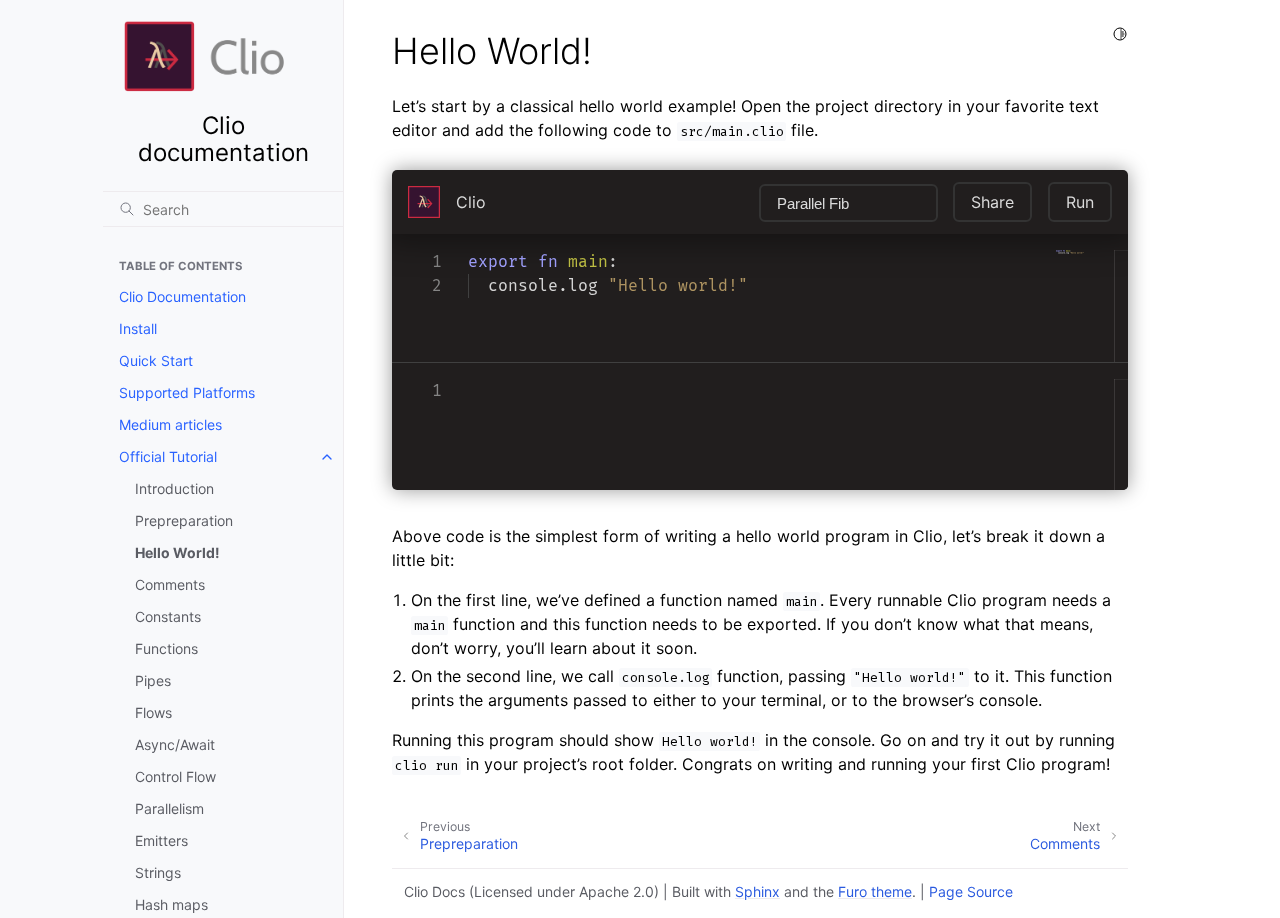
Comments (170, 584)
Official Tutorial (168, 456)
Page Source (971, 891)
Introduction (174, 488)
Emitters (161, 840)
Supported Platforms (187, 392)
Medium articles (170, 424)
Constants (168, 616)
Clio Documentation (182, 296)
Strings (158, 872)
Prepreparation (184, 520)
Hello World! (177, 552)
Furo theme (875, 891)
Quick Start (156, 360)
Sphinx (757, 891)
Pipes (153, 680)
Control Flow (175, 776)
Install (138, 328)
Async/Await (175, 744)
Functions (166, 648)
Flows (153, 712)
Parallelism (169, 808)
